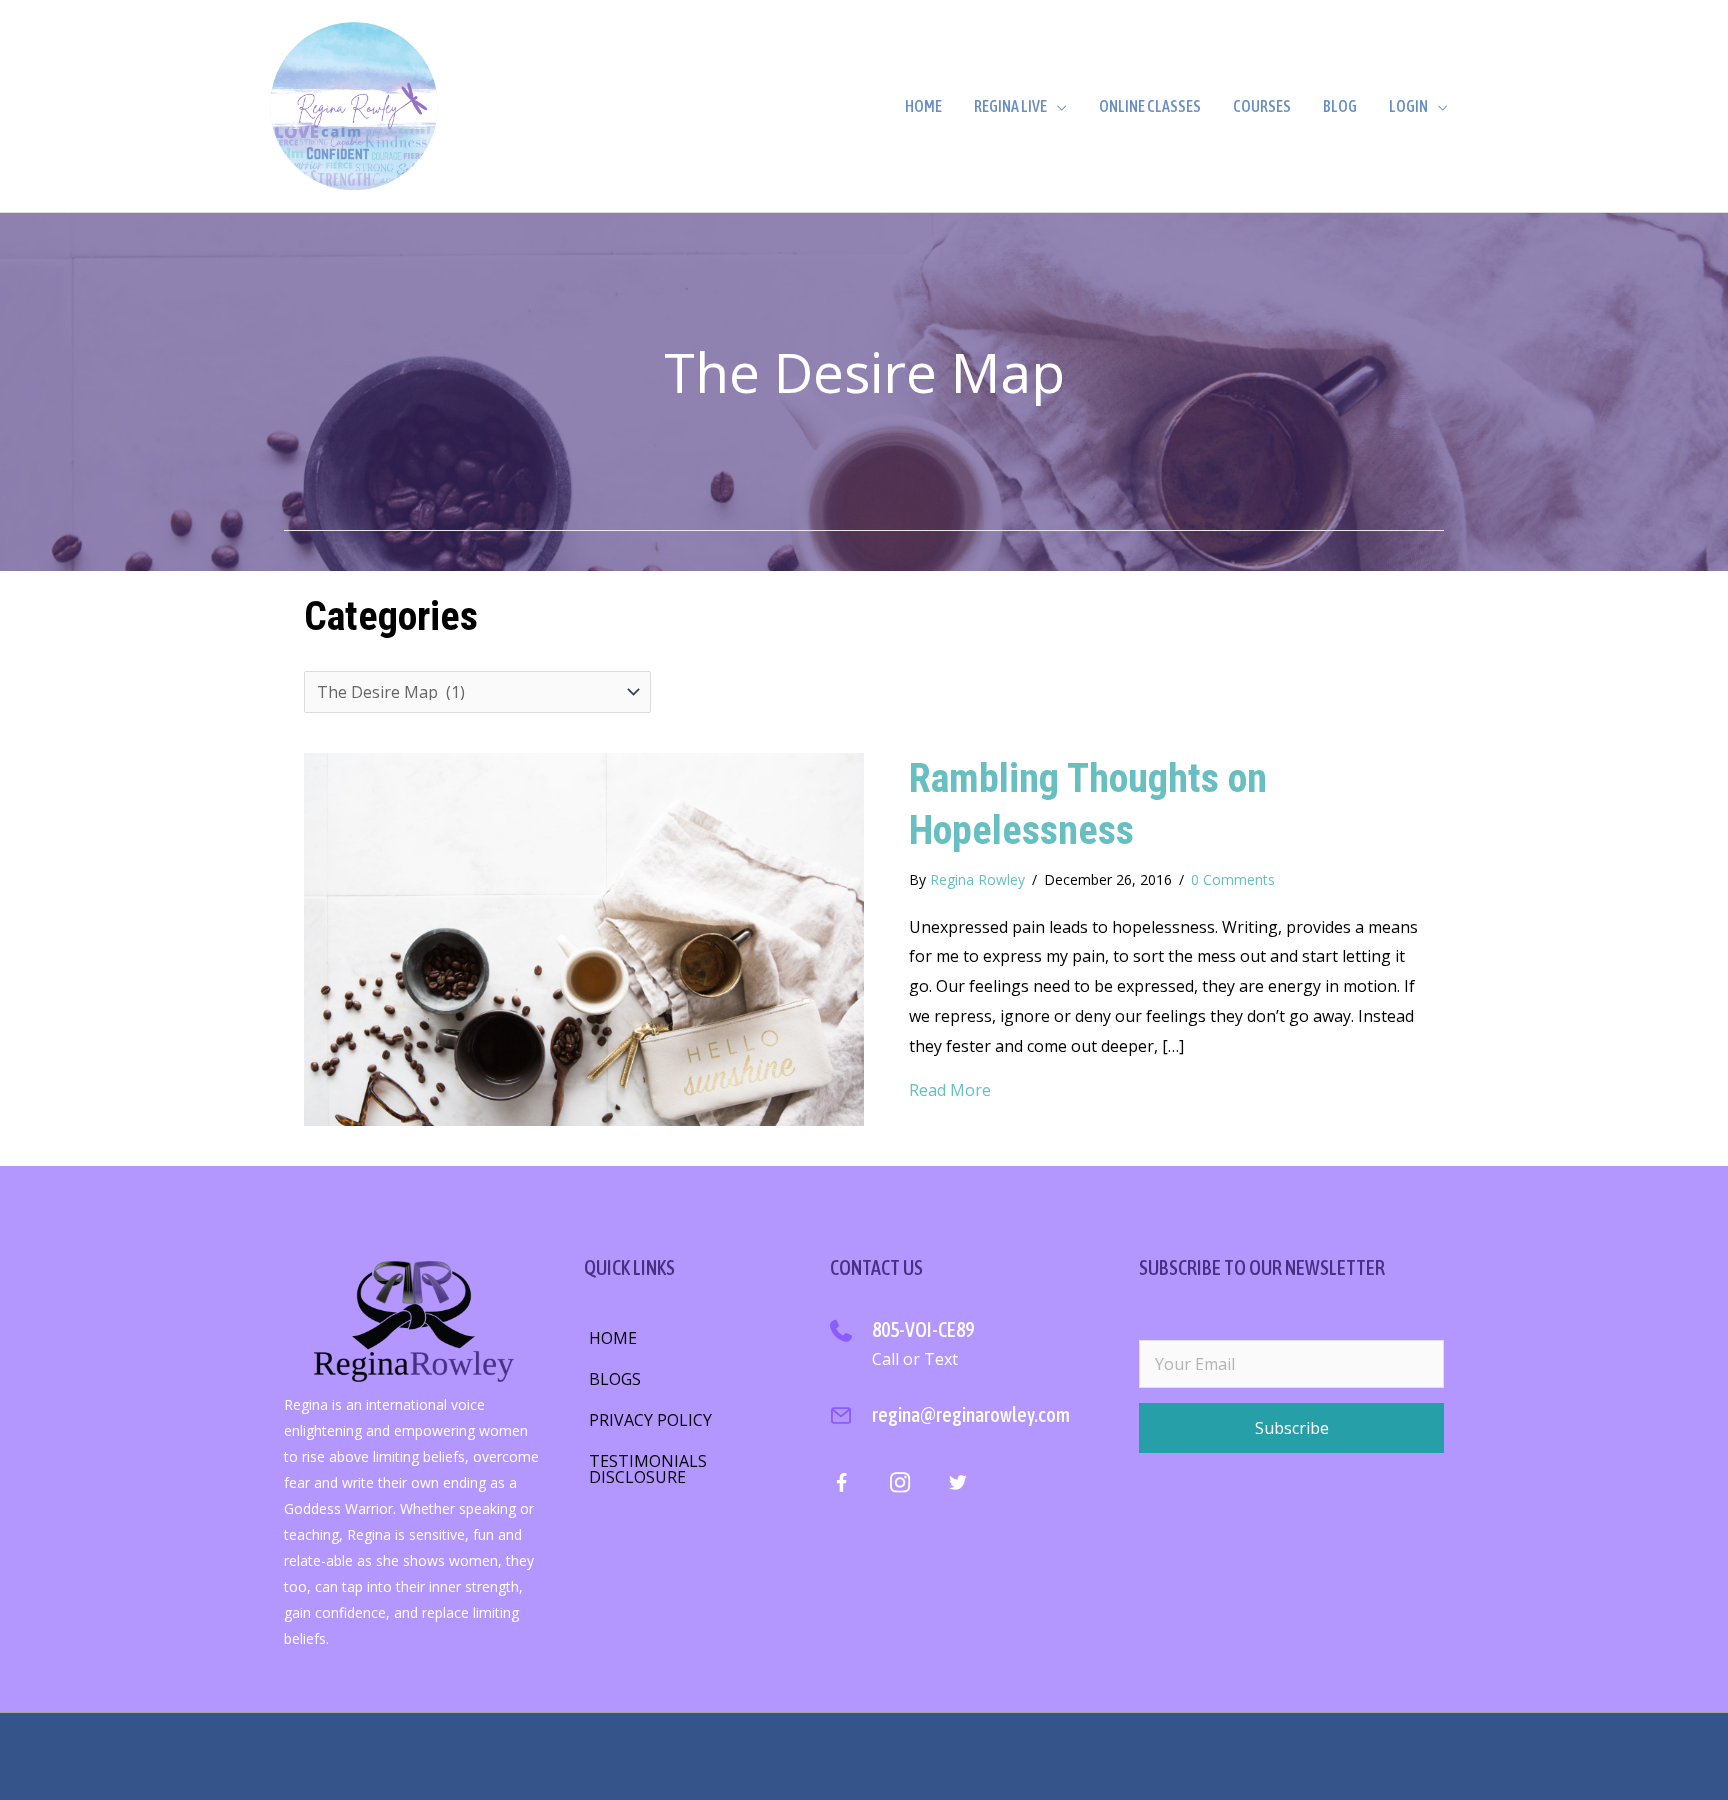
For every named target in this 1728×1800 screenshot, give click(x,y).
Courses (1262, 106)
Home (923, 106)
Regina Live (1010, 106)
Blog (1340, 106)
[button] (1291, 1428)
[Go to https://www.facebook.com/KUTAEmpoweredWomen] (841, 1487)
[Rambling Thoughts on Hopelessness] (584, 938)
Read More (950, 1090)
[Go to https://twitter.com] (957, 1486)
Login (1408, 106)
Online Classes (1150, 106)
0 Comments (1233, 879)
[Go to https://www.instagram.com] (899, 1486)
